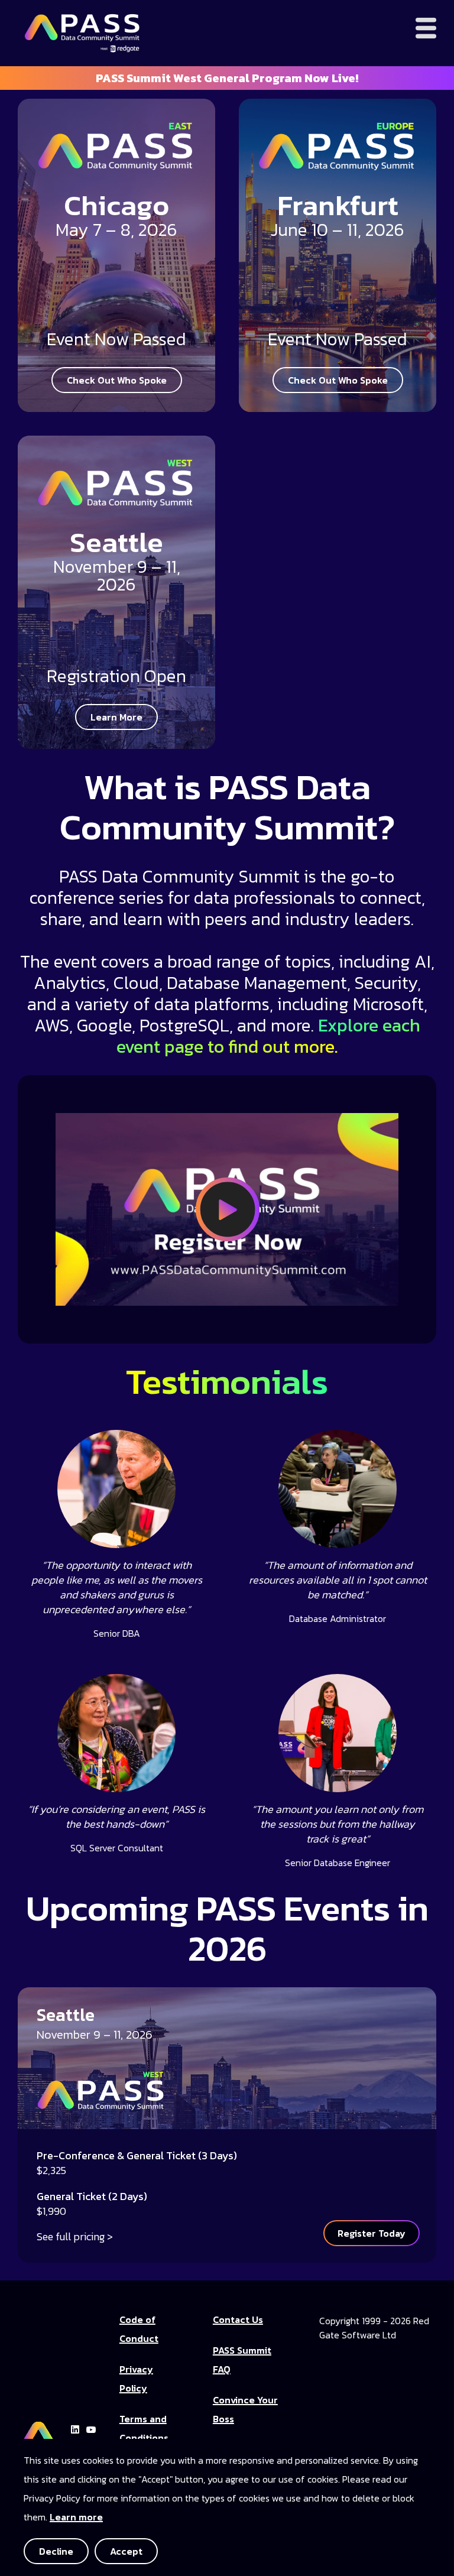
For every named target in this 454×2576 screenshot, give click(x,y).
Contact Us (238, 2319)
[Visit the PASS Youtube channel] (91, 2428)
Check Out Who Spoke (117, 380)
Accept (126, 2551)
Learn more (76, 2517)
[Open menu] (426, 28)
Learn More (116, 717)
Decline (56, 2551)
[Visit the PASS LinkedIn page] (75, 2428)
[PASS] (38, 2428)
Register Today (372, 2233)
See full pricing (71, 2236)
